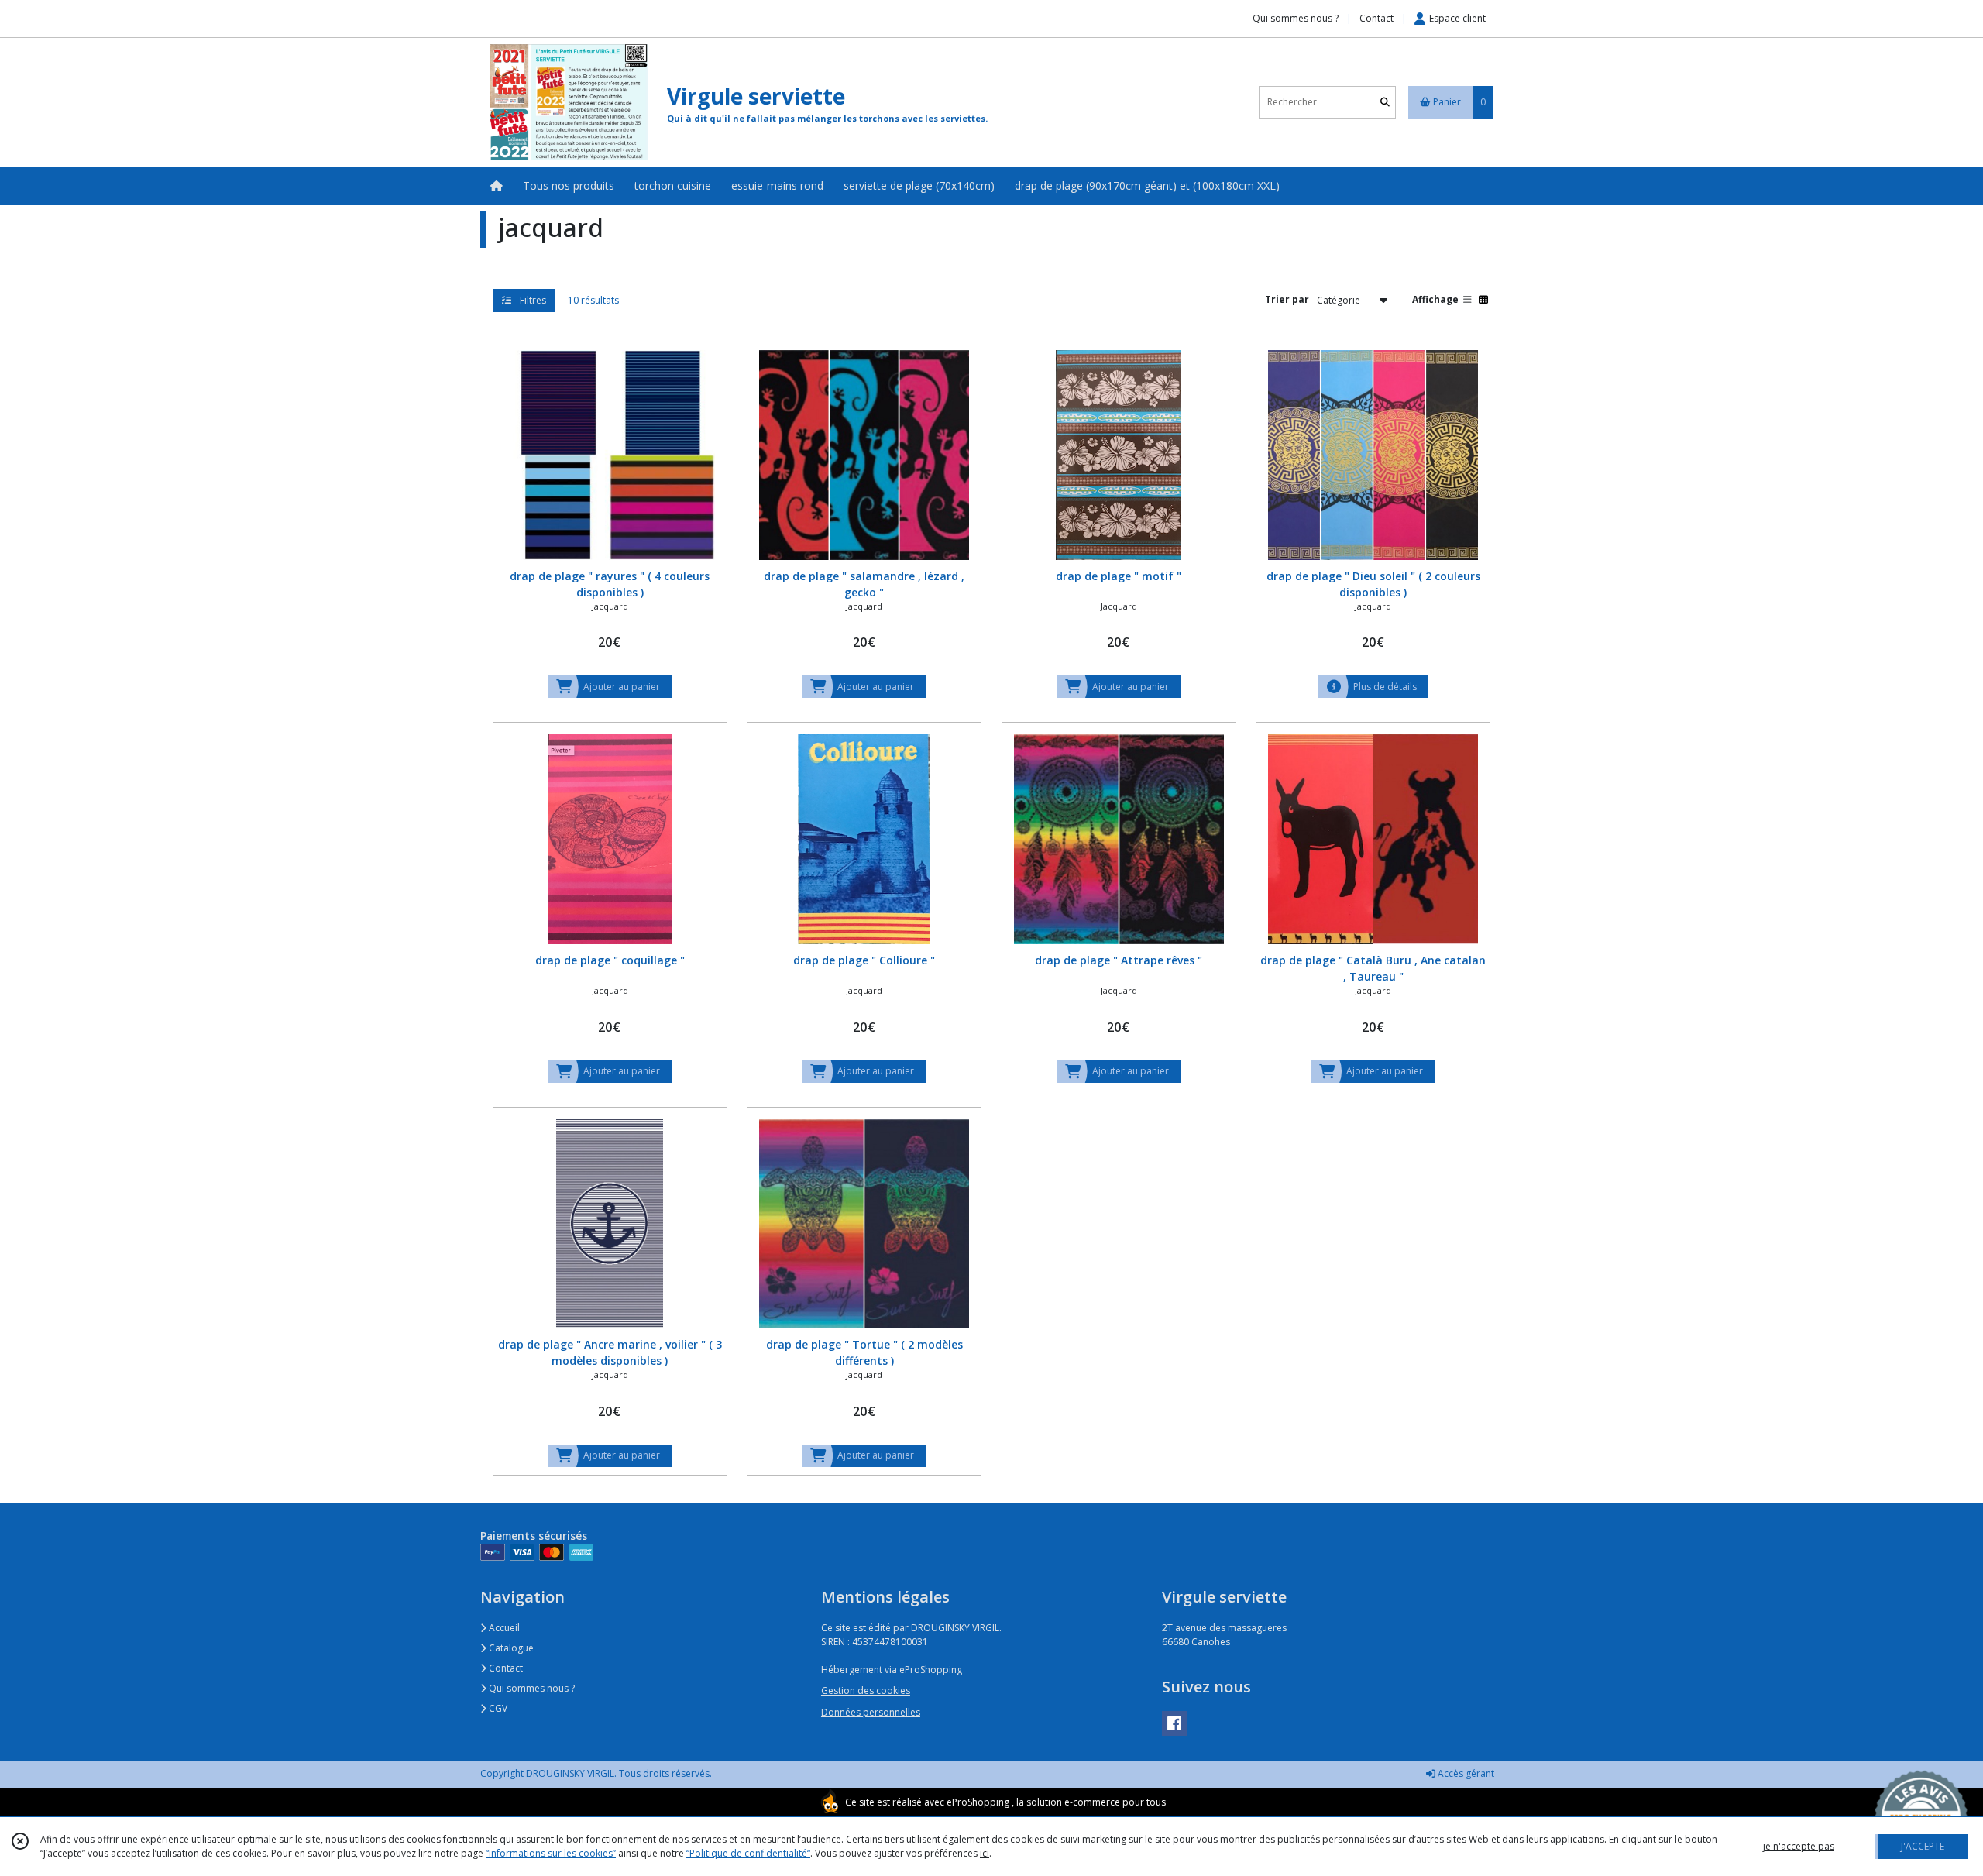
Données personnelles (871, 1712)
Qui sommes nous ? (531, 1688)
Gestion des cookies (866, 1690)
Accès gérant (1465, 1773)
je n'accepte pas (1799, 1846)
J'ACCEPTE (1923, 1846)
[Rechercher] (1385, 102)
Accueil (503, 1628)
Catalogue (510, 1648)
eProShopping (978, 1802)
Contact (1376, 18)
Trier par (1287, 299)
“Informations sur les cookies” (551, 1853)
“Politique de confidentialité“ (748, 1853)
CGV (497, 1708)
